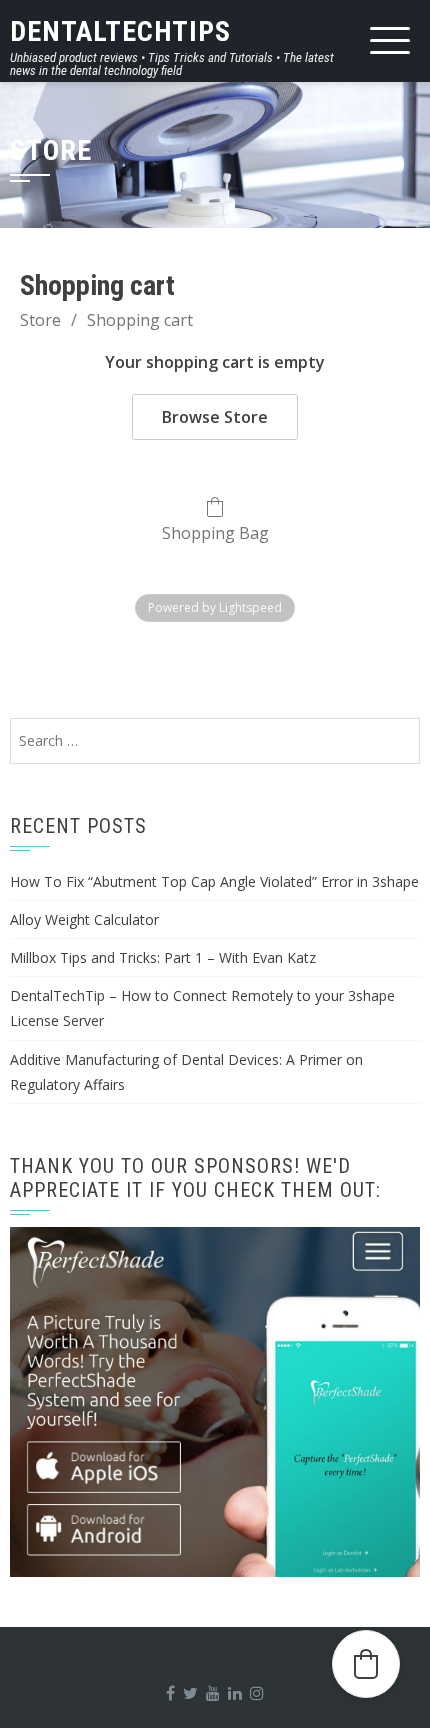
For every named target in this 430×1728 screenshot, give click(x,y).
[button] (366, 1664)
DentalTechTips (120, 31)
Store (40, 320)
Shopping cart (140, 320)
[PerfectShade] (215, 1402)
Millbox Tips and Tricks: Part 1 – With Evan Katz (163, 957)
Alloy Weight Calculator (84, 919)
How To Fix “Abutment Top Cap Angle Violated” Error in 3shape (214, 881)
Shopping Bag (215, 532)
